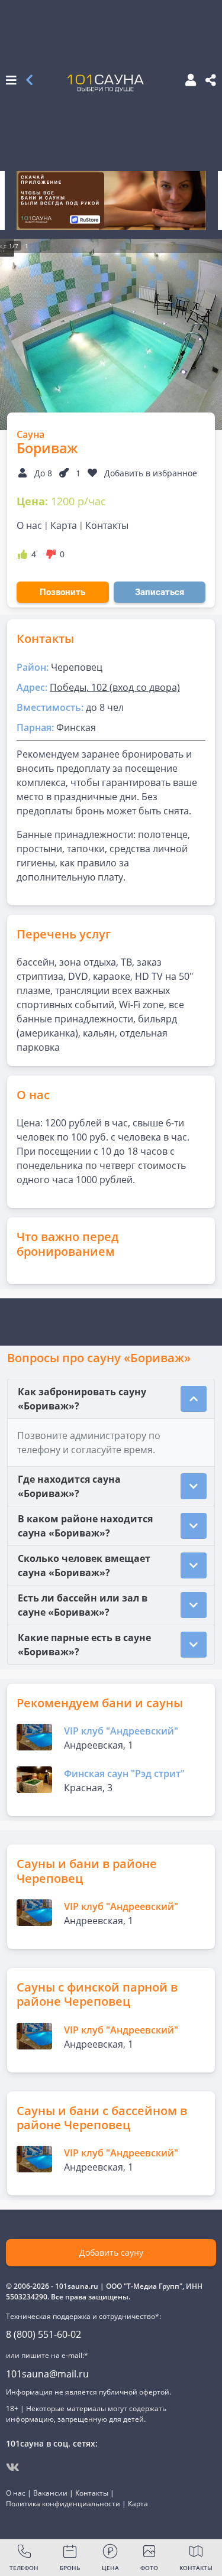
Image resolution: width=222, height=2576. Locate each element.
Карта (64, 525)
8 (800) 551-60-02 (44, 2334)
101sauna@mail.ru (47, 2374)
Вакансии (50, 2493)
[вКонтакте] (13, 2467)
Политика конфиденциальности (63, 2504)
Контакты (107, 525)
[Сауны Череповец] (29, 81)
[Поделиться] (211, 81)
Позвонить (62, 592)
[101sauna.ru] (105, 83)
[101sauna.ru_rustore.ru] (111, 200)
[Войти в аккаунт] (187, 81)
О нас (29, 525)
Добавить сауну (111, 2252)
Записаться (160, 592)
